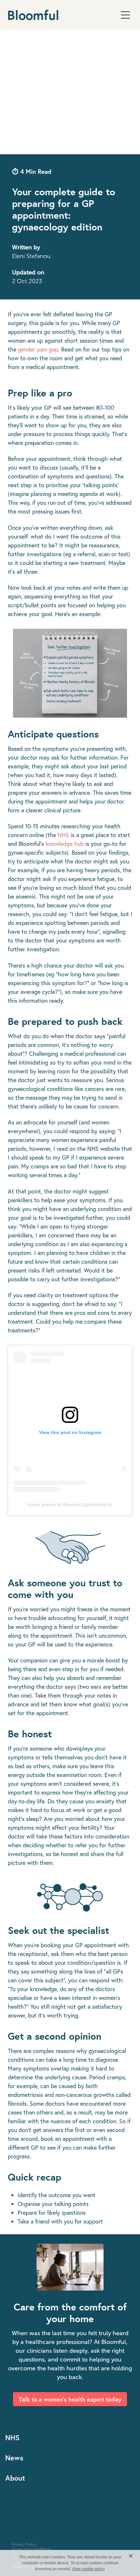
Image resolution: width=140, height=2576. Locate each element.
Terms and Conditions (31, 2549)
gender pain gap (38, 349)
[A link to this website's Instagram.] (15, 2501)
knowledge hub (65, 844)
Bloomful (33, 15)
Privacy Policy (24, 2544)
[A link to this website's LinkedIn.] (29, 2501)
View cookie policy (88, 2569)
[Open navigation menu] (125, 15)
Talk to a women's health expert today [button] (70, 2399)
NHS (63, 835)
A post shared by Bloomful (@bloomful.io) (70, 1505)
